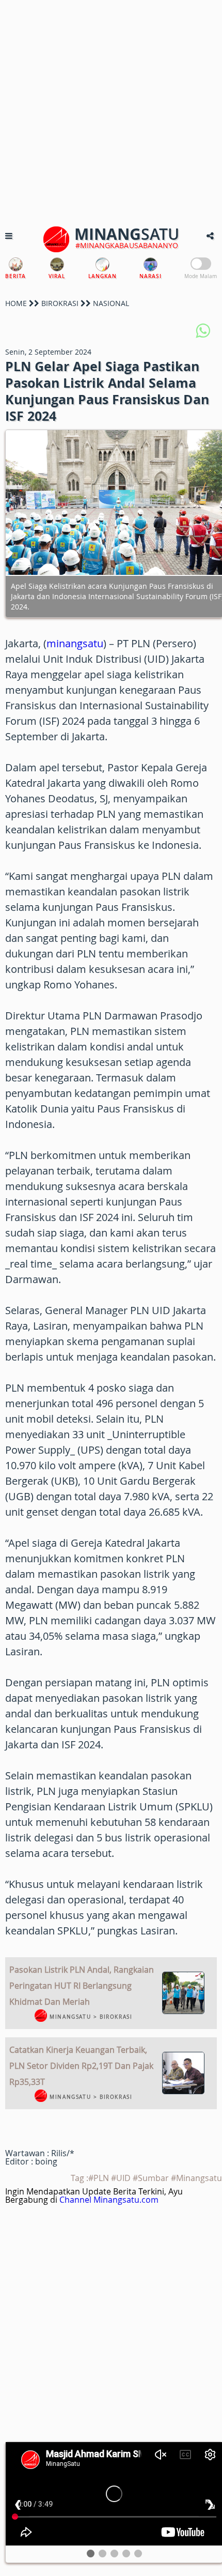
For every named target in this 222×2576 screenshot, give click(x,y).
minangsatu (75, 643)
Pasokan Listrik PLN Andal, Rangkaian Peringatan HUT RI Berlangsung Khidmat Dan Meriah (82, 1986)
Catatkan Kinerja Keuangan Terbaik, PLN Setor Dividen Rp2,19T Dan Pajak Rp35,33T (81, 2066)
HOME (16, 303)
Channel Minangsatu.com (109, 2200)
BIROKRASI (60, 303)
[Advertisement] (111, 111)
